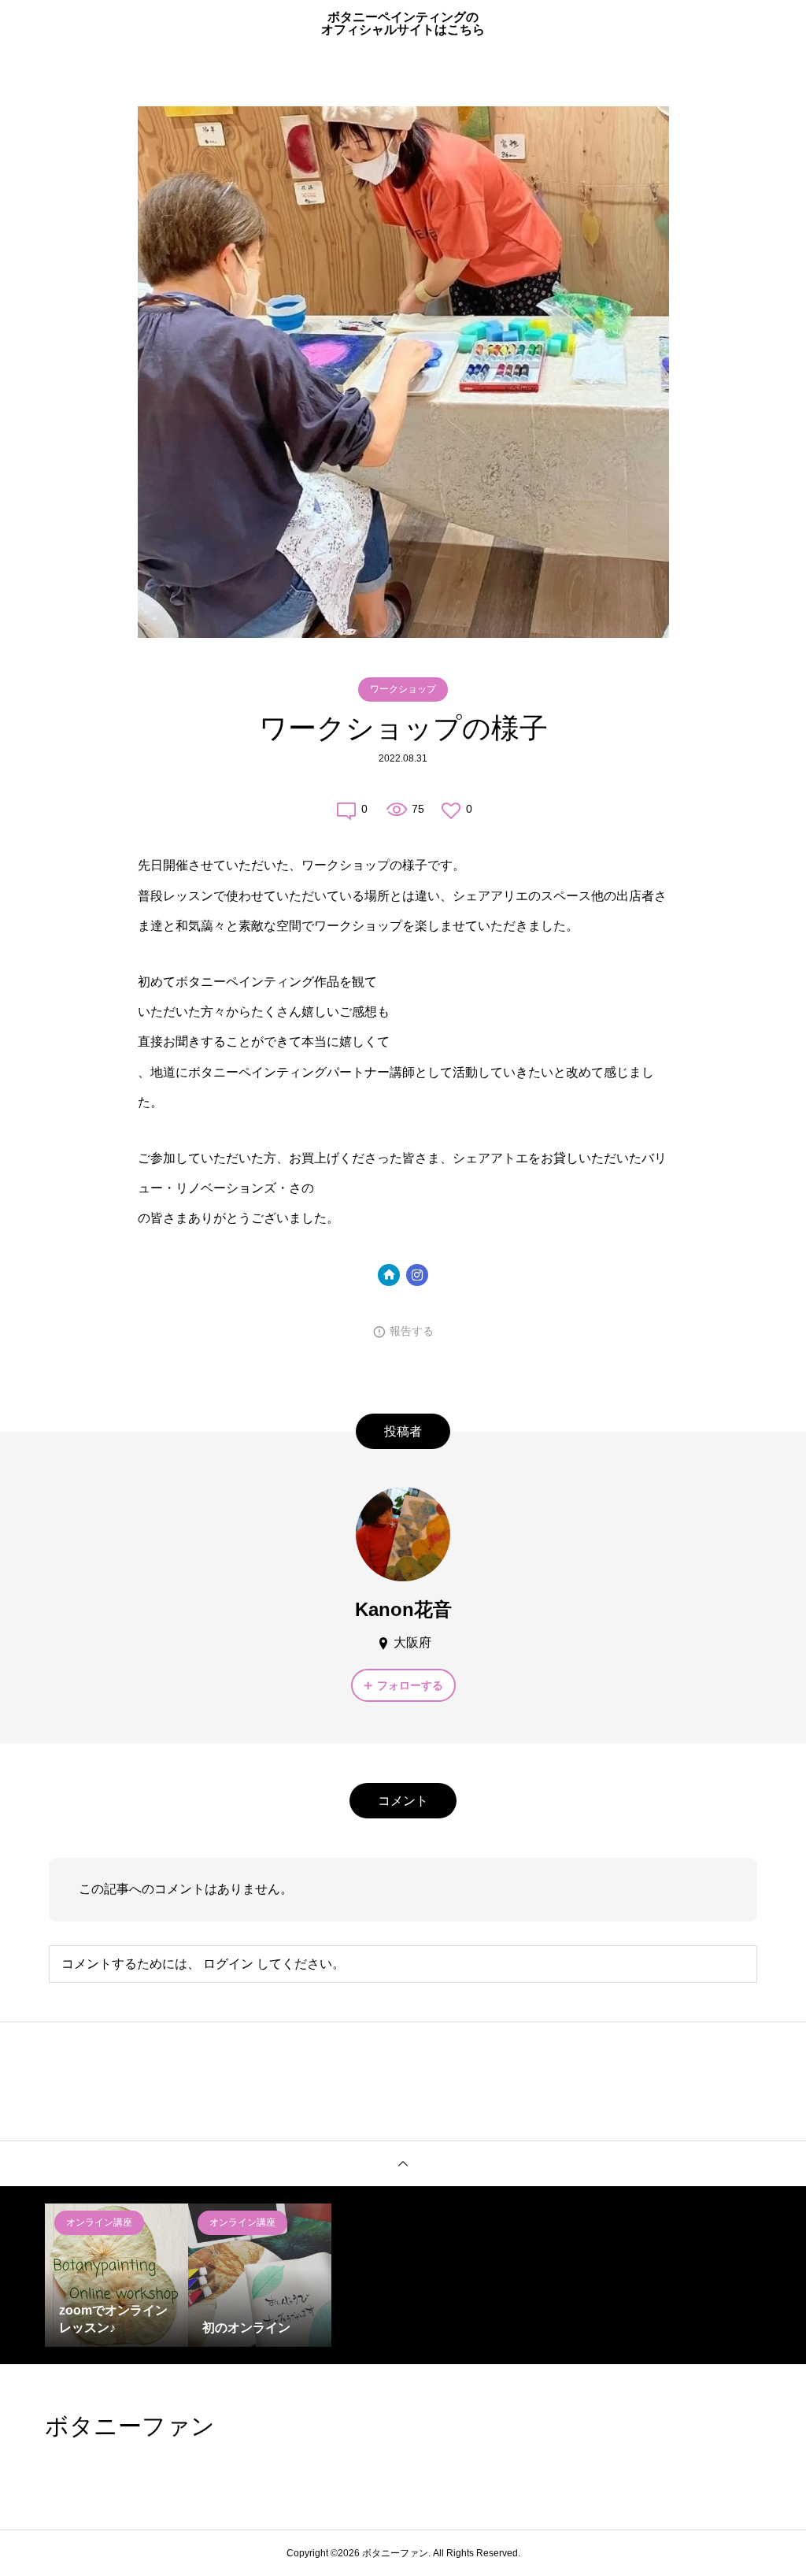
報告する (412, 1331)
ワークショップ (403, 689)
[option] (116, 2275)
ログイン (228, 1964)
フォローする (410, 1685)
